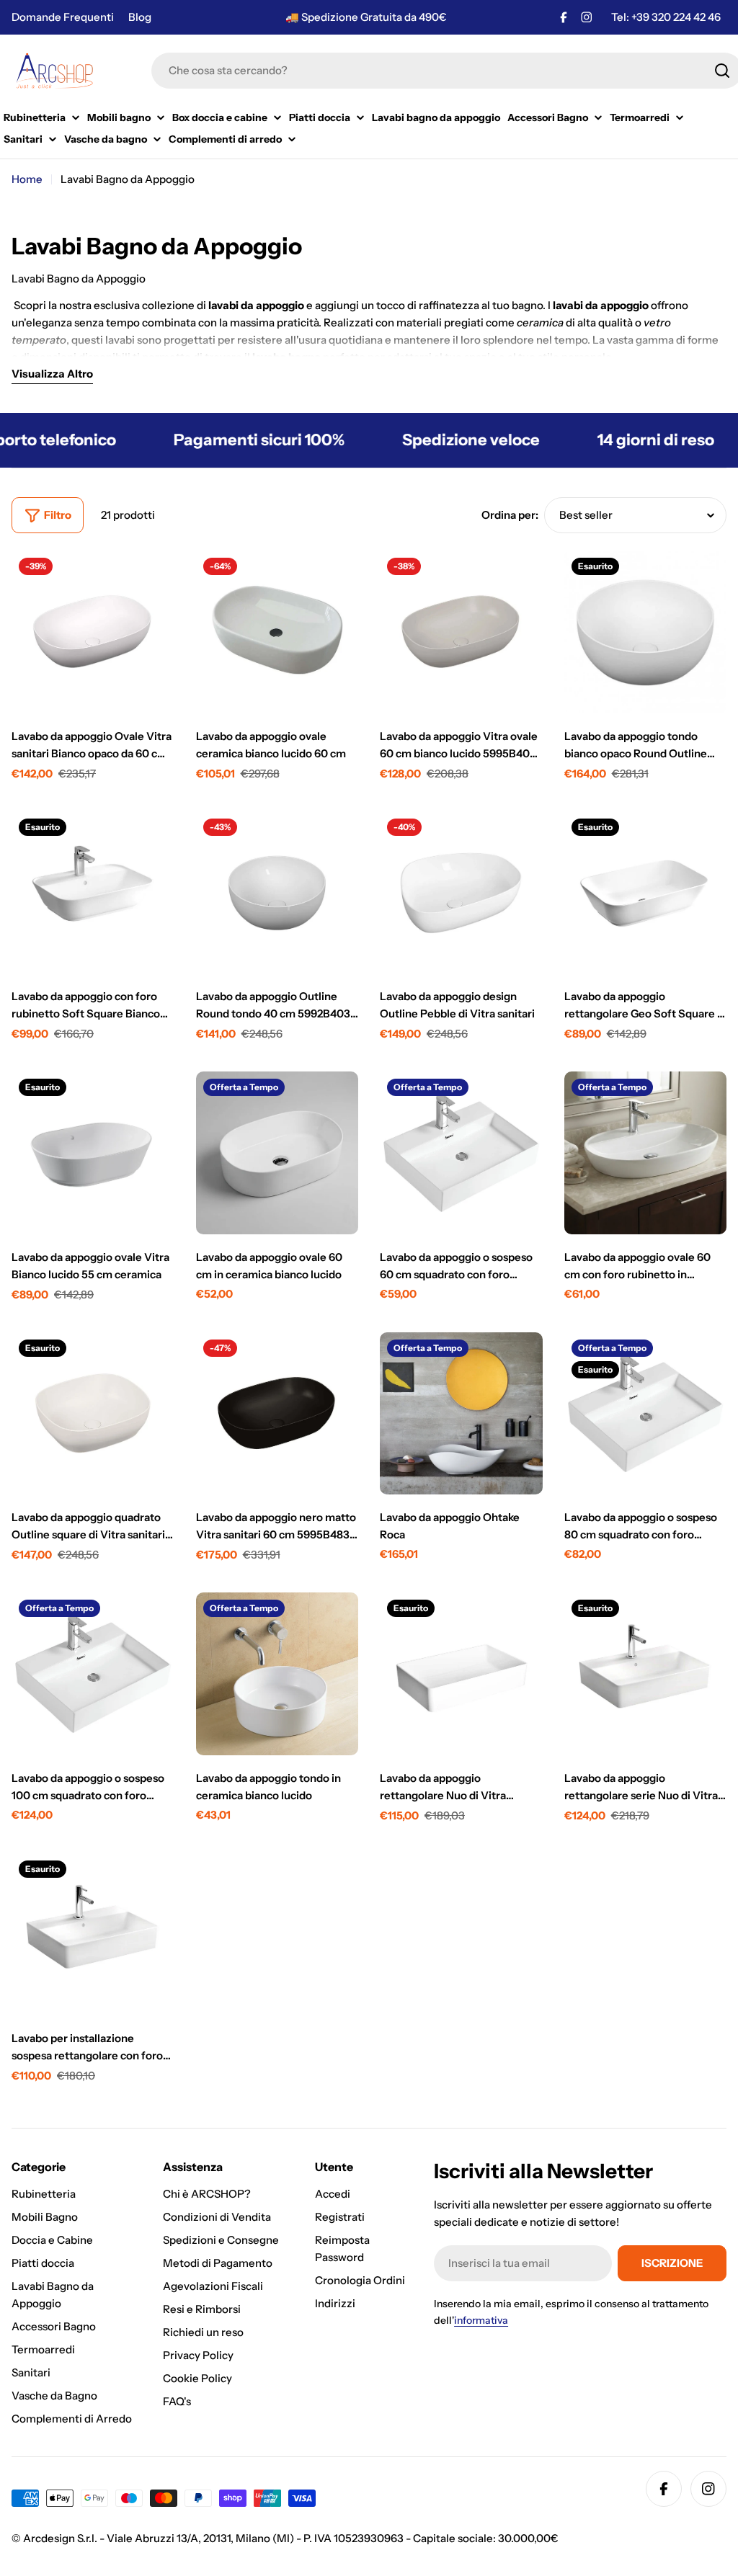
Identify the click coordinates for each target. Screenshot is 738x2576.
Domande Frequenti (63, 17)
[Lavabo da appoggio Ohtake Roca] (461, 1414)
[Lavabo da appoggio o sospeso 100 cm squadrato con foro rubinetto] (93, 1674)
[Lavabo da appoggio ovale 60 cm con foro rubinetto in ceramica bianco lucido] (646, 1153)
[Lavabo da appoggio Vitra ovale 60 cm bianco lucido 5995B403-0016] (461, 632)
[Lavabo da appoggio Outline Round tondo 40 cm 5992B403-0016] (277, 893)
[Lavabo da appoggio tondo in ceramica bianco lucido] (277, 1674)
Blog (140, 17)
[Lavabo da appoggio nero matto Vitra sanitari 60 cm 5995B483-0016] (277, 1414)
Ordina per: (510, 515)
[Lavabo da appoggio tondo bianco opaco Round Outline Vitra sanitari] (646, 632)
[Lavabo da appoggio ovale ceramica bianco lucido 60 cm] (277, 632)
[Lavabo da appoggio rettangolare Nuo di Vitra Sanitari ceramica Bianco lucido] (461, 1674)
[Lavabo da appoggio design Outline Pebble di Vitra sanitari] (461, 893)
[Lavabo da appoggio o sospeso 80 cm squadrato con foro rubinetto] (646, 1414)
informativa (481, 2320)
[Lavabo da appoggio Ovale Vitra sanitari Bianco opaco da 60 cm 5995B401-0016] (93, 632)
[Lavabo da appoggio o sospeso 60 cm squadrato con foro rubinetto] (461, 1153)
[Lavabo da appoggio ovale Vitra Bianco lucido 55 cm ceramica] (93, 1153)
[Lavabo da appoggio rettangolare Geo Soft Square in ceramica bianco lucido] (646, 893)
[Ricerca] (722, 71)
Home (27, 179)
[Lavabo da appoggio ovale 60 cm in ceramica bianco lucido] (277, 1153)
